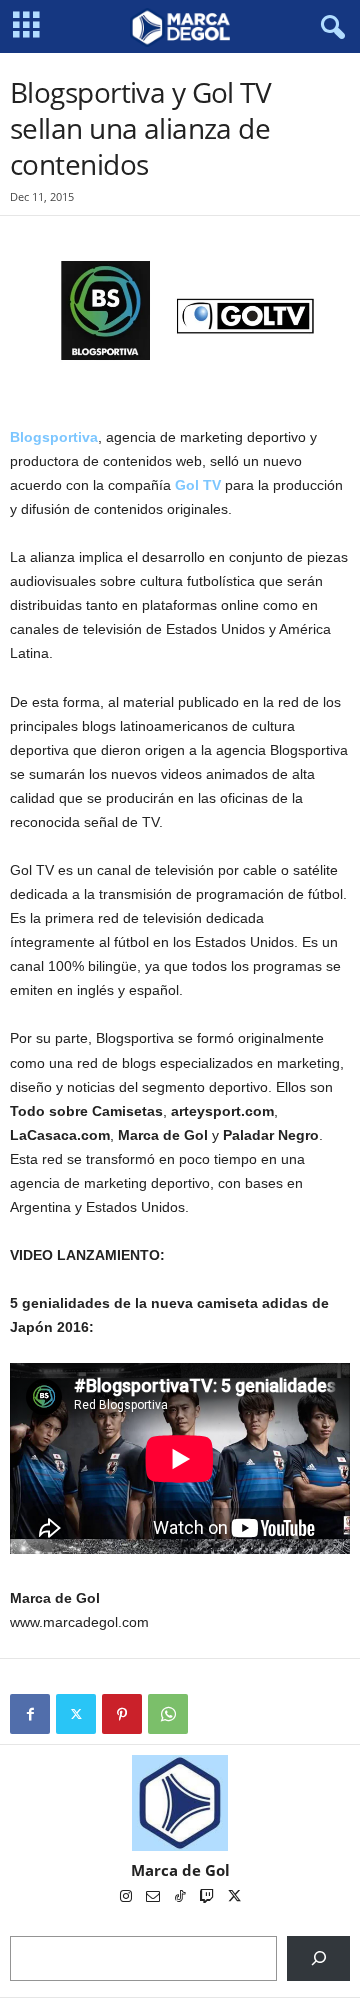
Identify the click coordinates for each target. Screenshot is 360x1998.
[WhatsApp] (168, 1714)
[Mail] (154, 1898)
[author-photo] (180, 1803)
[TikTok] (181, 1898)
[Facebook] (30, 1714)
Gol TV (198, 485)
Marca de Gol (180, 1870)
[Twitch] (208, 1898)
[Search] (318, 1958)
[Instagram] (127, 1898)
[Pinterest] (122, 1714)
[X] (76, 1714)
